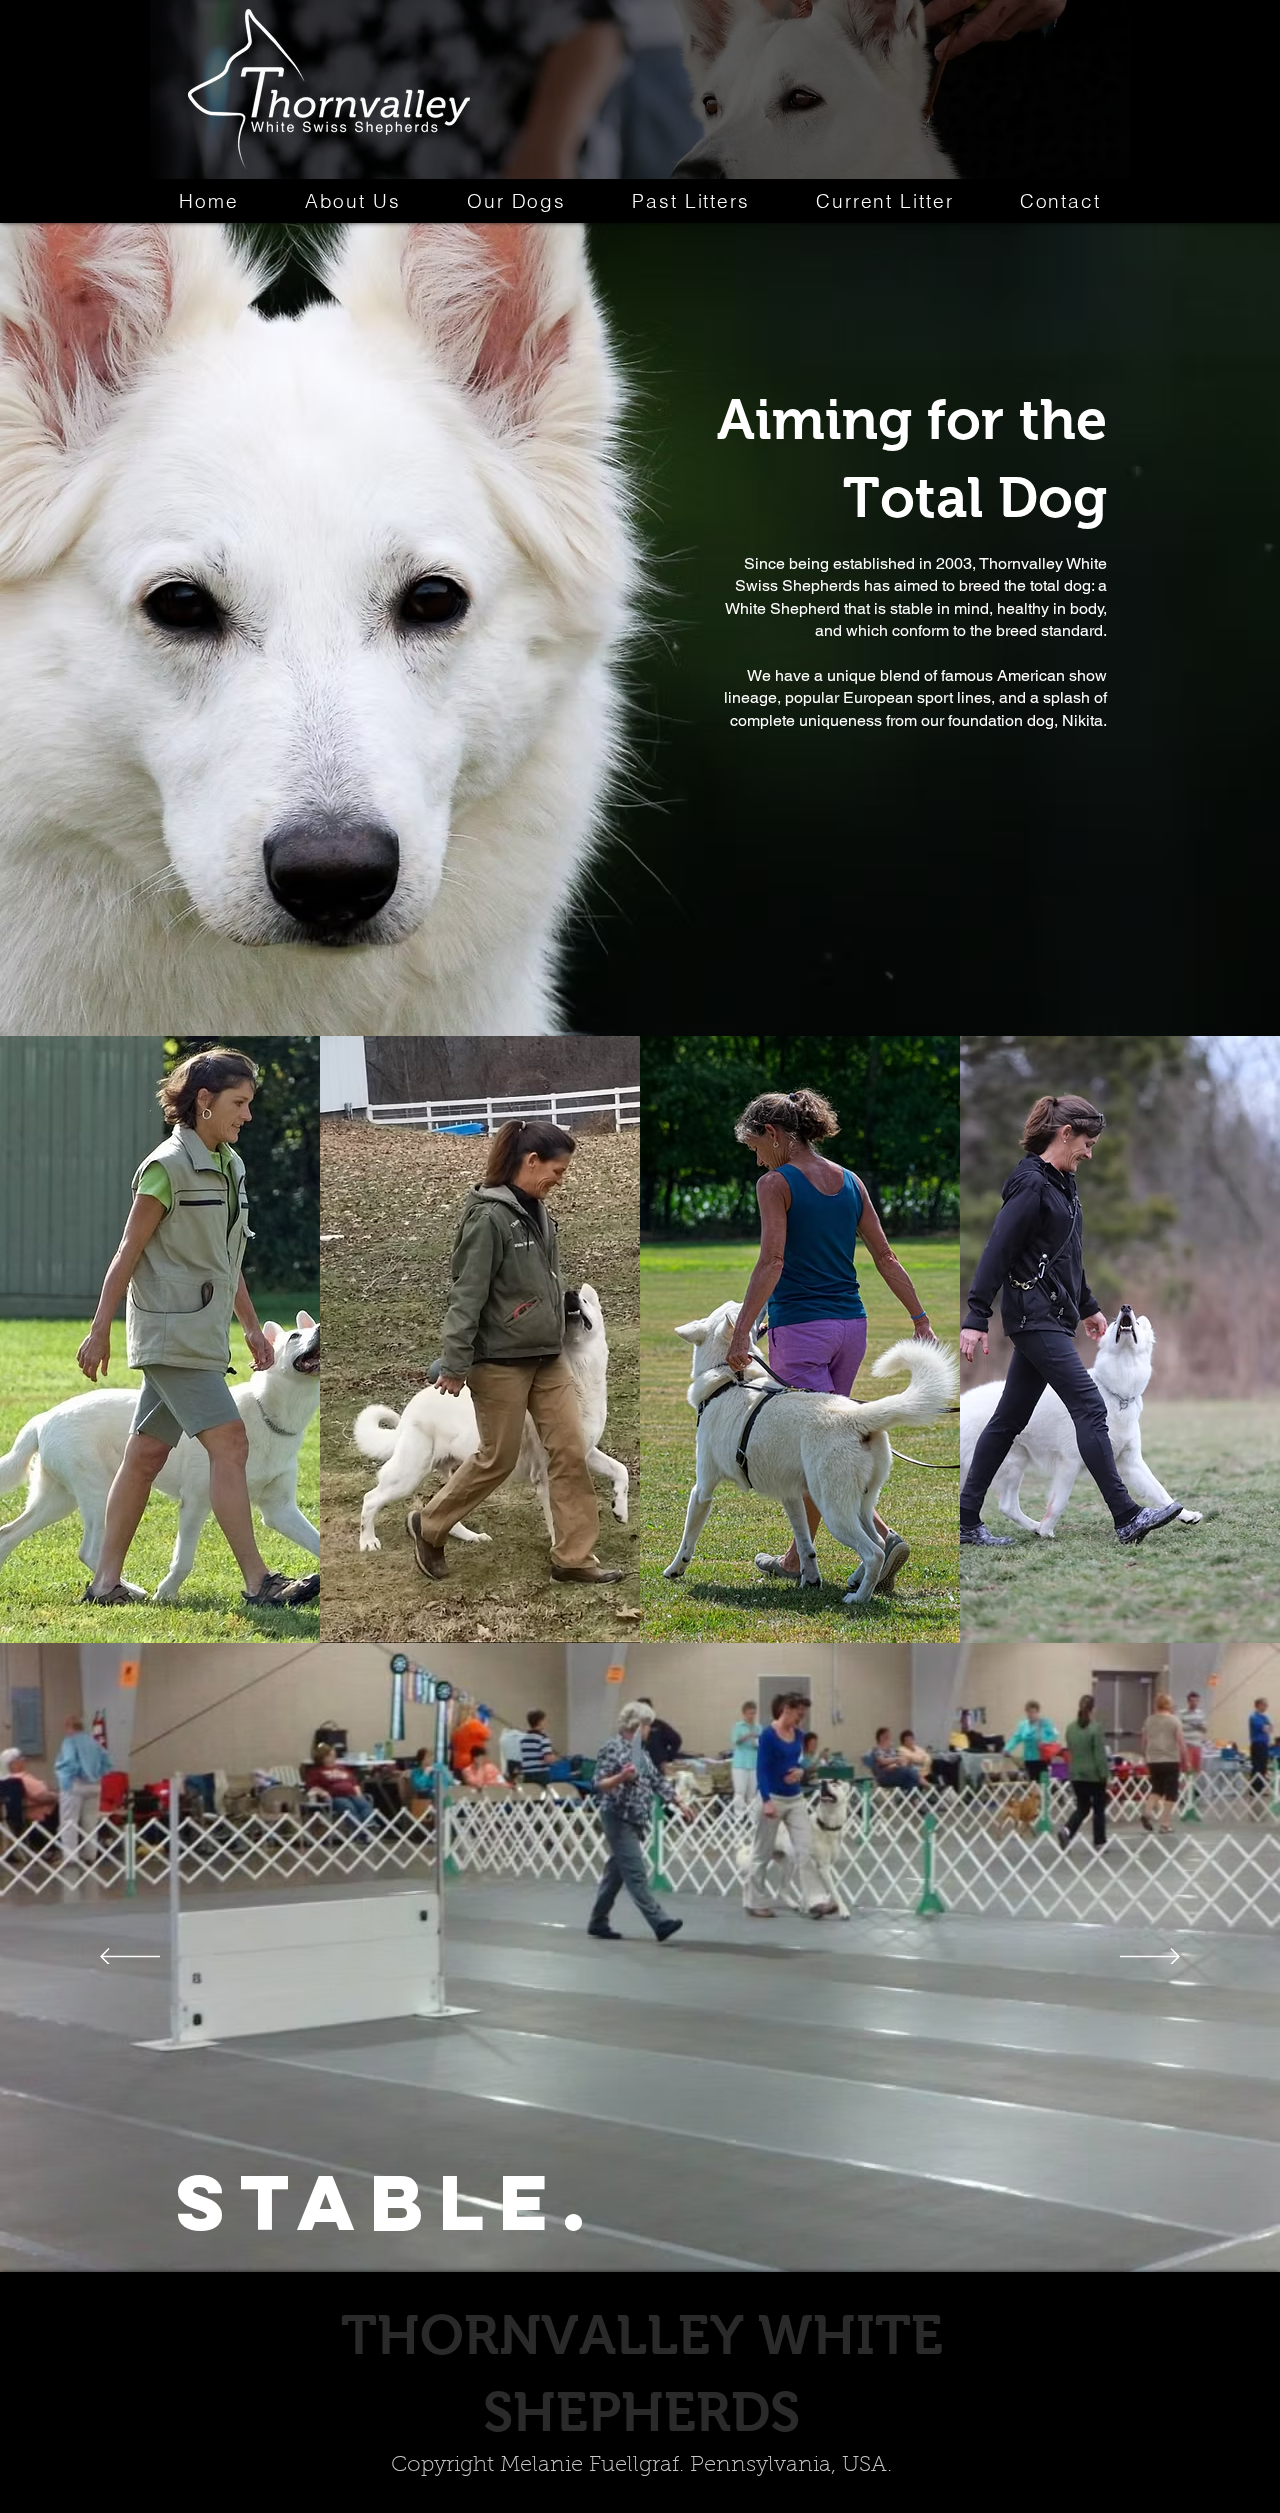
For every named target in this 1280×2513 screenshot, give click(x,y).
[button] (516, 201)
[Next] (1150, 1958)
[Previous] (130, 1958)
